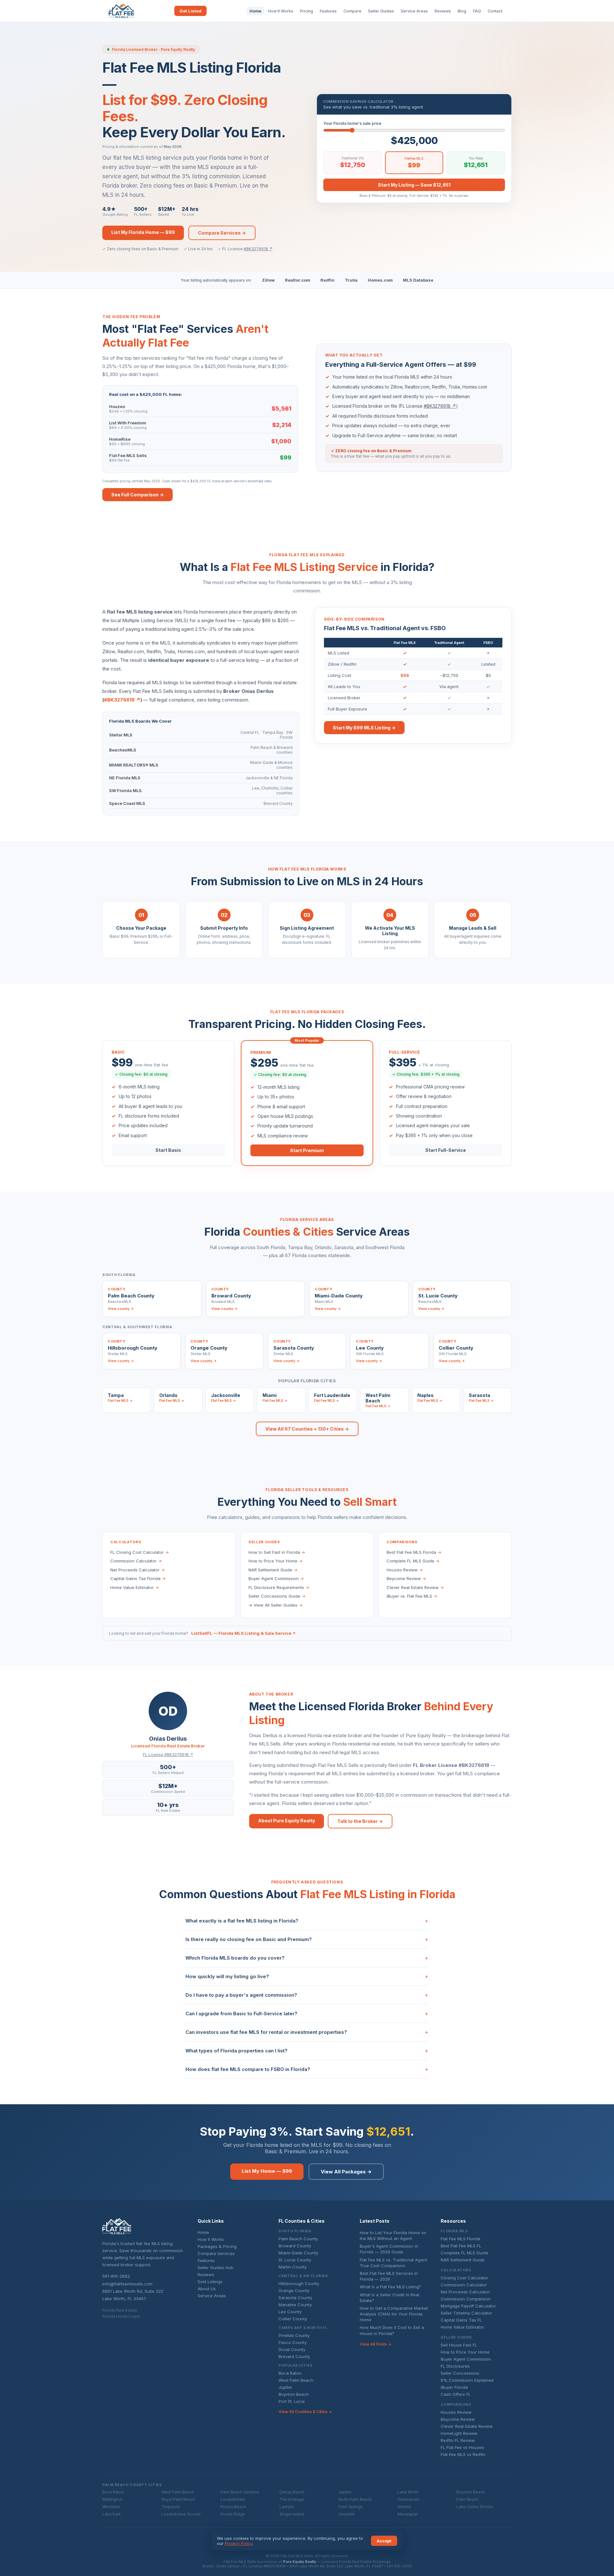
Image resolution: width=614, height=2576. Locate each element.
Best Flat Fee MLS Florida (414, 1552)
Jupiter (285, 2387)
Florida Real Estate (120, 2310)
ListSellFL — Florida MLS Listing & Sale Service (244, 1633)
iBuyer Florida (454, 2387)
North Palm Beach (355, 2499)
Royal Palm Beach (178, 2499)
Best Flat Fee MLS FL (461, 2246)
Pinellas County (294, 2335)
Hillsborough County (299, 2283)
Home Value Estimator (135, 1587)
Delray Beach (292, 2492)
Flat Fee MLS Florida (460, 2239)
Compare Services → (222, 233)
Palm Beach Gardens (240, 2492)
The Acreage (292, 2499)
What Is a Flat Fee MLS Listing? (390, 2287)
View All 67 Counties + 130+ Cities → (307, 1429)
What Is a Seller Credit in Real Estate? (390, 2298)
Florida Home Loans (121, 2316)
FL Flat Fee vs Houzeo (462, 2447)
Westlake (111, 2507)
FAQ (477, 11)
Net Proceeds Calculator (138, 1570)
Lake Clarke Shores (475, 2507)
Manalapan (408, 2514)
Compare (352, 11)
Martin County (293, 2267)
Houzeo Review (405, 1570)
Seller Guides (381, 11)
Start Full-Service (446, 1150)
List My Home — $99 (267, 2171)
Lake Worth (408, 2492)
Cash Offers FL (456, 2394)
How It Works (281, 11)
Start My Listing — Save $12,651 (414, 185)
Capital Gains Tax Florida (138, 1578)
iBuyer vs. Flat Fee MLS (412, 1596)
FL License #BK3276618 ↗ (168, 1755)
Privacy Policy (239, 2543)
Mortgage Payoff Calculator (468, 2306)
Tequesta (171, 2507)
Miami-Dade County (298, 2253)
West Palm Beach (296, 2380)
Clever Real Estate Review (415, 1587)
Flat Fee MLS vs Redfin (463, 2454)
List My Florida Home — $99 (143, 232)
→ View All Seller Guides (276, 1605)
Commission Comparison (466, 2299)
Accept (384, 2541)
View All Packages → (346, 2172)
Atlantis (404, 2507)
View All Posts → (376, 2344)
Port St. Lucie (292, 2401)
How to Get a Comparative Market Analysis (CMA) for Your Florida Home (394, 2314)
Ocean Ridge (233, 2514)
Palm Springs (351, 2507)
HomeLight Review (459, 2433)
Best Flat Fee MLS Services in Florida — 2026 (389, 2276)
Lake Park (112, 2514)
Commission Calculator (136, 1561)
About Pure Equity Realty (287, 1821)
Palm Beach (467, 2499)
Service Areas (414, 11)
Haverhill (346, 2514)
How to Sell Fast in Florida (277, 1552)
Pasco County (293, 2342)
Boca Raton (290, 2373)
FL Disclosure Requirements (279, 1587)
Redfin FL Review (458, 2440)
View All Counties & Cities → (305, 2412)
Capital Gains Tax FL (461, 2320)
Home (255, 11)
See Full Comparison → (138, 495)
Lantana (287, 2507)
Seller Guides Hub (216, 2267)
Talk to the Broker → (360, 1821)
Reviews (443, 11)
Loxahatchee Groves (181, 2514)
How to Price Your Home (276, 1561)
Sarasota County (295, 2298)
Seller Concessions (460, 2373)
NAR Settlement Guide (273, 1570)
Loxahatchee (233, 2499)
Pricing (307, 11)
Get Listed (190, 11)
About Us (207, 2289)
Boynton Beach (294, 2394)
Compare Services (216, 2253)
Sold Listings (210, 2282)
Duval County (292, 2349)
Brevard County (294, 2356)
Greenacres (409, 2499)
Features (328, 11)
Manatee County (295, 2305)
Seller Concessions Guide (277, 1596)
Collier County (293, 2319)
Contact (495, 11)
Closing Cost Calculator (464, 2278)
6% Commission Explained (467, 2380)
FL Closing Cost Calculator (140, 1552)
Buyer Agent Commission (276, 1578)
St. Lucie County (295, 2260)
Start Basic (168, 1150)
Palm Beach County (298, 2239)
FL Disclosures (455, 2366)
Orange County (294, 2291)
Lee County (290, 2312)
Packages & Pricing (217, 2246)
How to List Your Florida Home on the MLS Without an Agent (393, 2235)
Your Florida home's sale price (352, 123)
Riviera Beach (233, 2507)
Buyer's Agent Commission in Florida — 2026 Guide (389, 2249)
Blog (462, 11)
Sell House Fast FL (459, 2345)
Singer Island (292, 2514)
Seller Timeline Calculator (466, 2313)
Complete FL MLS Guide (413, 1561)
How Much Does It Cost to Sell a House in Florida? (392, 2330)
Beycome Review (406, 1578)
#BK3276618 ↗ (258, 249)
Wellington (112, 2499)
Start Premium (307, 1150)
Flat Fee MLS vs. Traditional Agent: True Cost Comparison (394, 2263)
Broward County (295, 2246)
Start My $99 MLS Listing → (364, 728)
